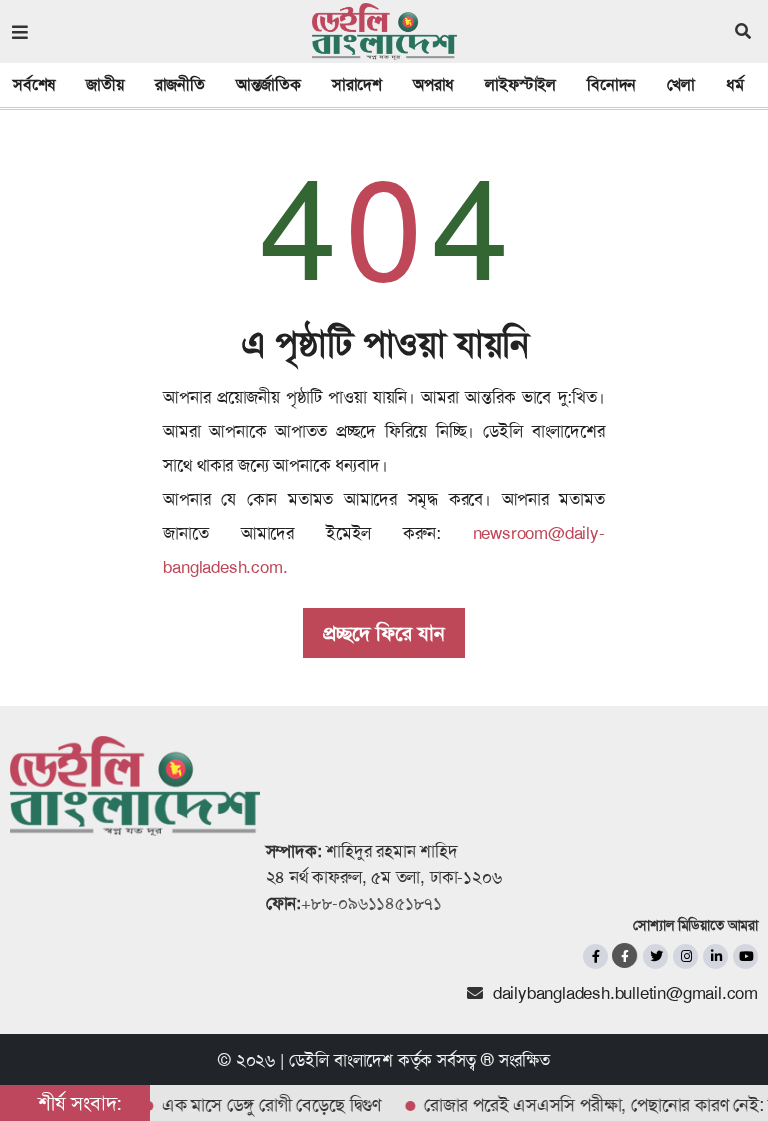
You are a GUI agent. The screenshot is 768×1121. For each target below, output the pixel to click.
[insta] (685, 956)
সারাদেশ (357, 84)
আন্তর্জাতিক (268, 84)
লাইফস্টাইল (520, 84)
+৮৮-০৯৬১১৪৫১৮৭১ (371, 903)
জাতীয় (104, 84)
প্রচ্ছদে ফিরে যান (384, 633)
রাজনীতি (180, 84)
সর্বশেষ (34, 84)
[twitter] (655, 956)
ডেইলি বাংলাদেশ (341, 1060)
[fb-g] (625, 955)
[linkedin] (715, 956)
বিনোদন (611, 84)
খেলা (681, 84)
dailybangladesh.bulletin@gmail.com (625, 993)
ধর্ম (735, 84)
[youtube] (745, 956)
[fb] (595, 956)
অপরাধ (433, 84)
